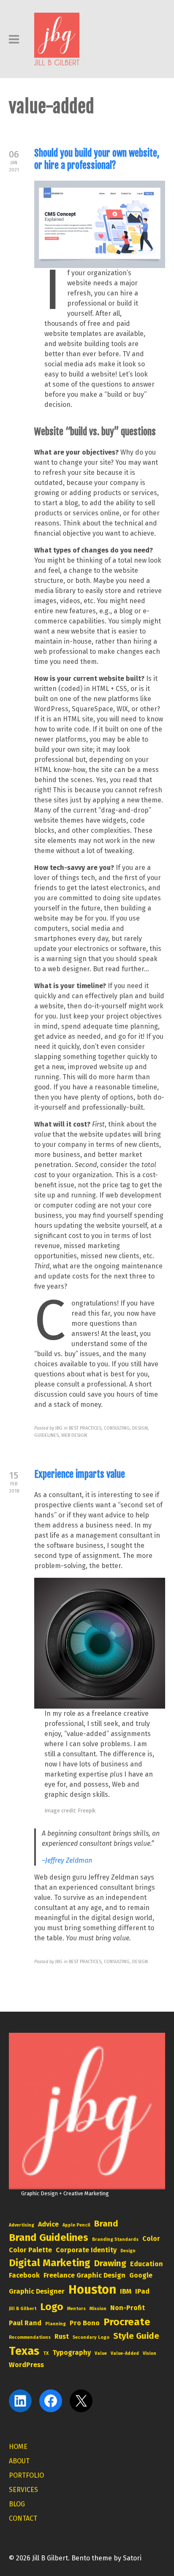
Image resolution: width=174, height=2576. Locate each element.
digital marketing (50, 2263)
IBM (126, 2291)
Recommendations (30, 2337)
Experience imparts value (80, 1474)
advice (48, 2224)
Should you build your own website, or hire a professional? (97, 159)
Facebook (24, 2275)
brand (106, 2224)
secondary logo (91, 2337)
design (128, 2251)
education (147, 2264)
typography (72, 2353)
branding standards (115, 2239)
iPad (142, 2291)
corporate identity (86, 2250)
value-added (125, 2353)
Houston (92, 2290)
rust (62, 2336)
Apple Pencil (76, 2225)
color (151, 2239)
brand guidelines (49, 2237)
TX (46, 2353)
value (101, 2353)
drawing (110, 2263)
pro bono (85, 2323)
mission (98, 2309)
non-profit (128, 2308)
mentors (76, 2309)
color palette (30, 2250)
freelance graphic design (84, 2275)
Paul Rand (25, 2323)
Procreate (127, 2322)
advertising (22, 2225)
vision (150, 2353)
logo (52, 2307)
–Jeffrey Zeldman (67, 1860)
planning (56, 2324)
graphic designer (37, 2291)
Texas (24, 2351)
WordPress (26, 2365)
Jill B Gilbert (23, 2309)
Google (141, 2275)
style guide (136, 2336)
